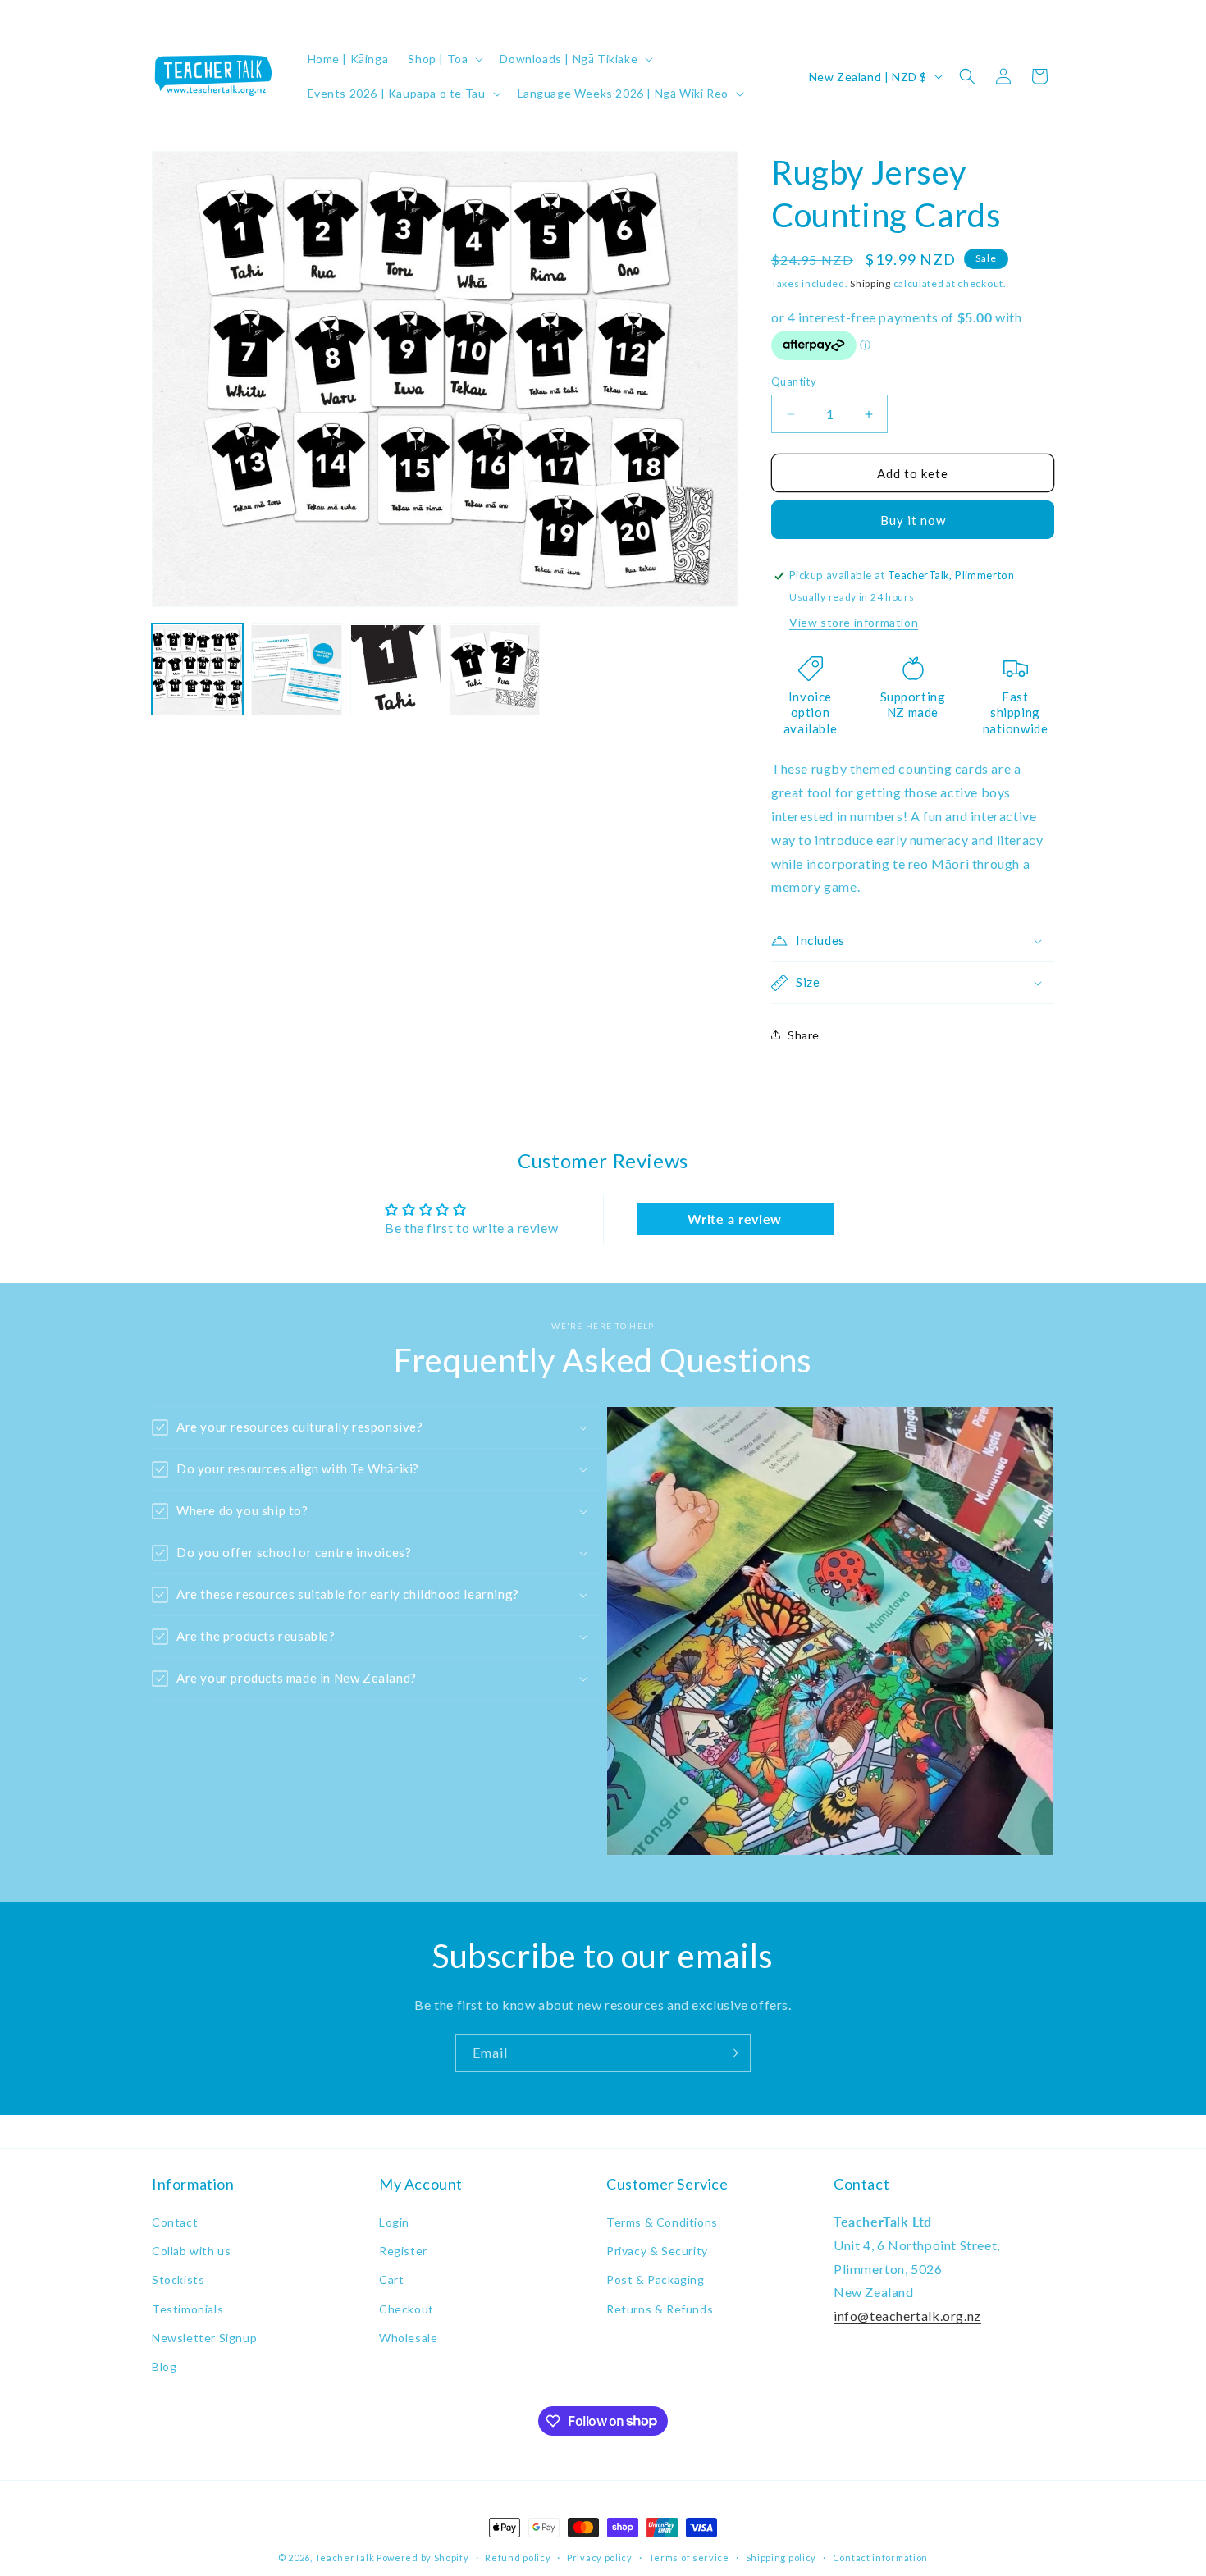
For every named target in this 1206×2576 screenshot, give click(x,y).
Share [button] (804, 1035)
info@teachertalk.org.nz (907, 2316)
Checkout (407, 2309)
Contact (175, 2222)
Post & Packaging (656, 2280)
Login (394, 2222)
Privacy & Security (657, 2252)
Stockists (178, 2280)
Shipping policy (781, 2557)
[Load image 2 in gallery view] (297, 670)
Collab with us (191, 2252)
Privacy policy (600, 2557)
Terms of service (689, 2557)
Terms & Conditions (662, 2222)
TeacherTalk (345, 2558)
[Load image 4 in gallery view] (495, 670)
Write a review (734, 1219)
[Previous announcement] (158, 16)
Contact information (880, 2557)
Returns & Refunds (660, 2309)
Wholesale (408, 2338)
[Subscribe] (732, 2053)
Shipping (870, 283)
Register (403, 2252)
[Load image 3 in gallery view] (396, 670)
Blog (164, 2366)
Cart (391, 2280)
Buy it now (913, 520)
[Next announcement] (1048, 16)
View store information (854, 622)
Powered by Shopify (423, 2558)
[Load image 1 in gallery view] (197, 670)
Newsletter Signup (204, 2338)
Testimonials (187, 2309)
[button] (444, 59)
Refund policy (518, 2557)
